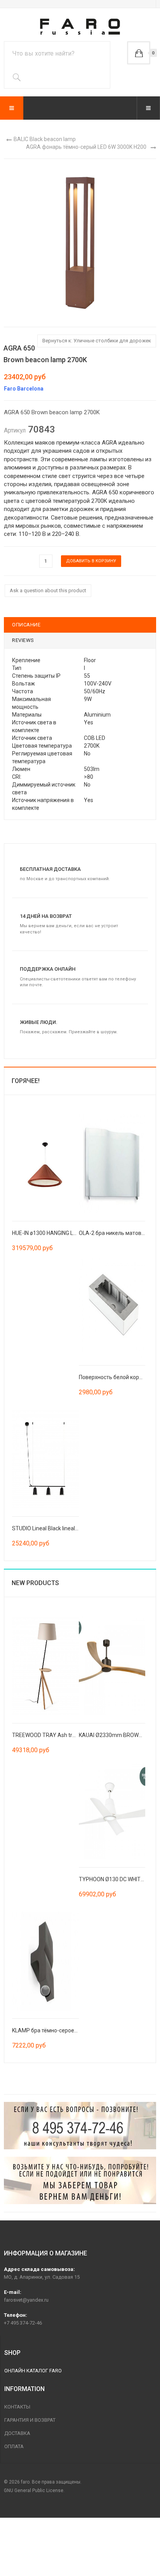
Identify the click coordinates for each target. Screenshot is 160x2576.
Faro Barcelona (24, 389)
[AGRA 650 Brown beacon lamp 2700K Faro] (80, 242)
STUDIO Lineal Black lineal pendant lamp (61, 1528)
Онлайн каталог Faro (33, 2371)
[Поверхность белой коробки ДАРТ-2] (112, 1307)
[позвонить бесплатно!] (80, 2126)
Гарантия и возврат (30, 2420)
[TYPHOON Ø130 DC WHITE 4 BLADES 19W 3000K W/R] (112, 1809)
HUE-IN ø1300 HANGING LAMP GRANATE (61, 1233)
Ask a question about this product (48, 590)
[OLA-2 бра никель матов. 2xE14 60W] (112, 1163)
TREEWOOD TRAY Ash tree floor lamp (58, 1735)
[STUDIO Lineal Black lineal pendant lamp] (45, 1458)
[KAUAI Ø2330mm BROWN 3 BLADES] (112, 1665)
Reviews (23, 640)
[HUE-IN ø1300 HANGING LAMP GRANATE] (45, 1163)
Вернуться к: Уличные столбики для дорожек (97, 341)
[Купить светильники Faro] (80, 27)
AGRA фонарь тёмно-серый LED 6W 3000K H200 (86, 147)
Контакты (17, 2407)
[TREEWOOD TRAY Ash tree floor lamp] (45, 1665)
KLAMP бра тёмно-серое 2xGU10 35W (59, 2030)
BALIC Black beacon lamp (45, 139)
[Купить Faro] (80, 2180)
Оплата (14, 2446)
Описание (26, 625)
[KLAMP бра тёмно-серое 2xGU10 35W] (45, 1960)
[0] (139, 53)
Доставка (17, 2433)
